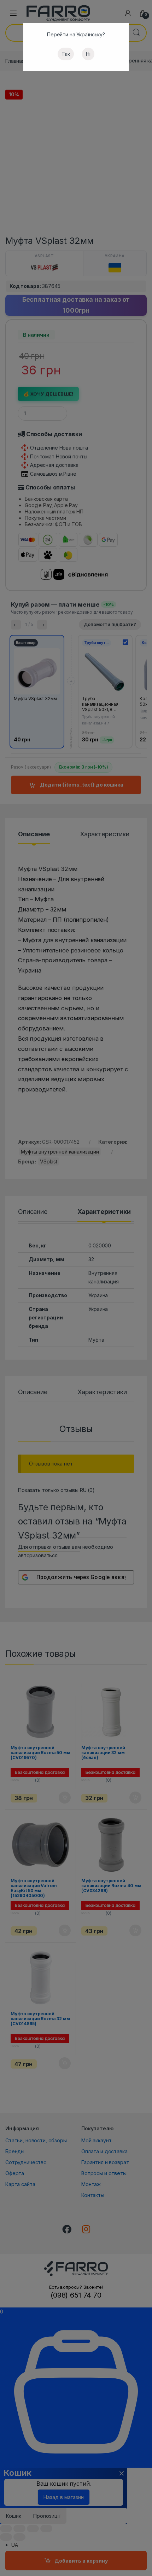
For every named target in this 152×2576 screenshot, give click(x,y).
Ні (88, 54)
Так (66, 54)
